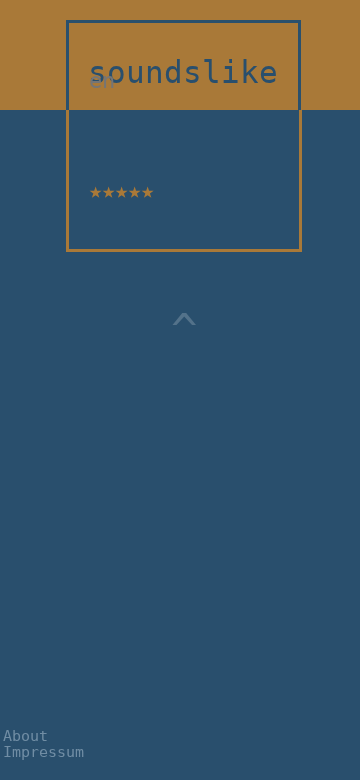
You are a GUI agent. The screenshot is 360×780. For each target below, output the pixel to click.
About (25, 736)
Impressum (43, 752)
